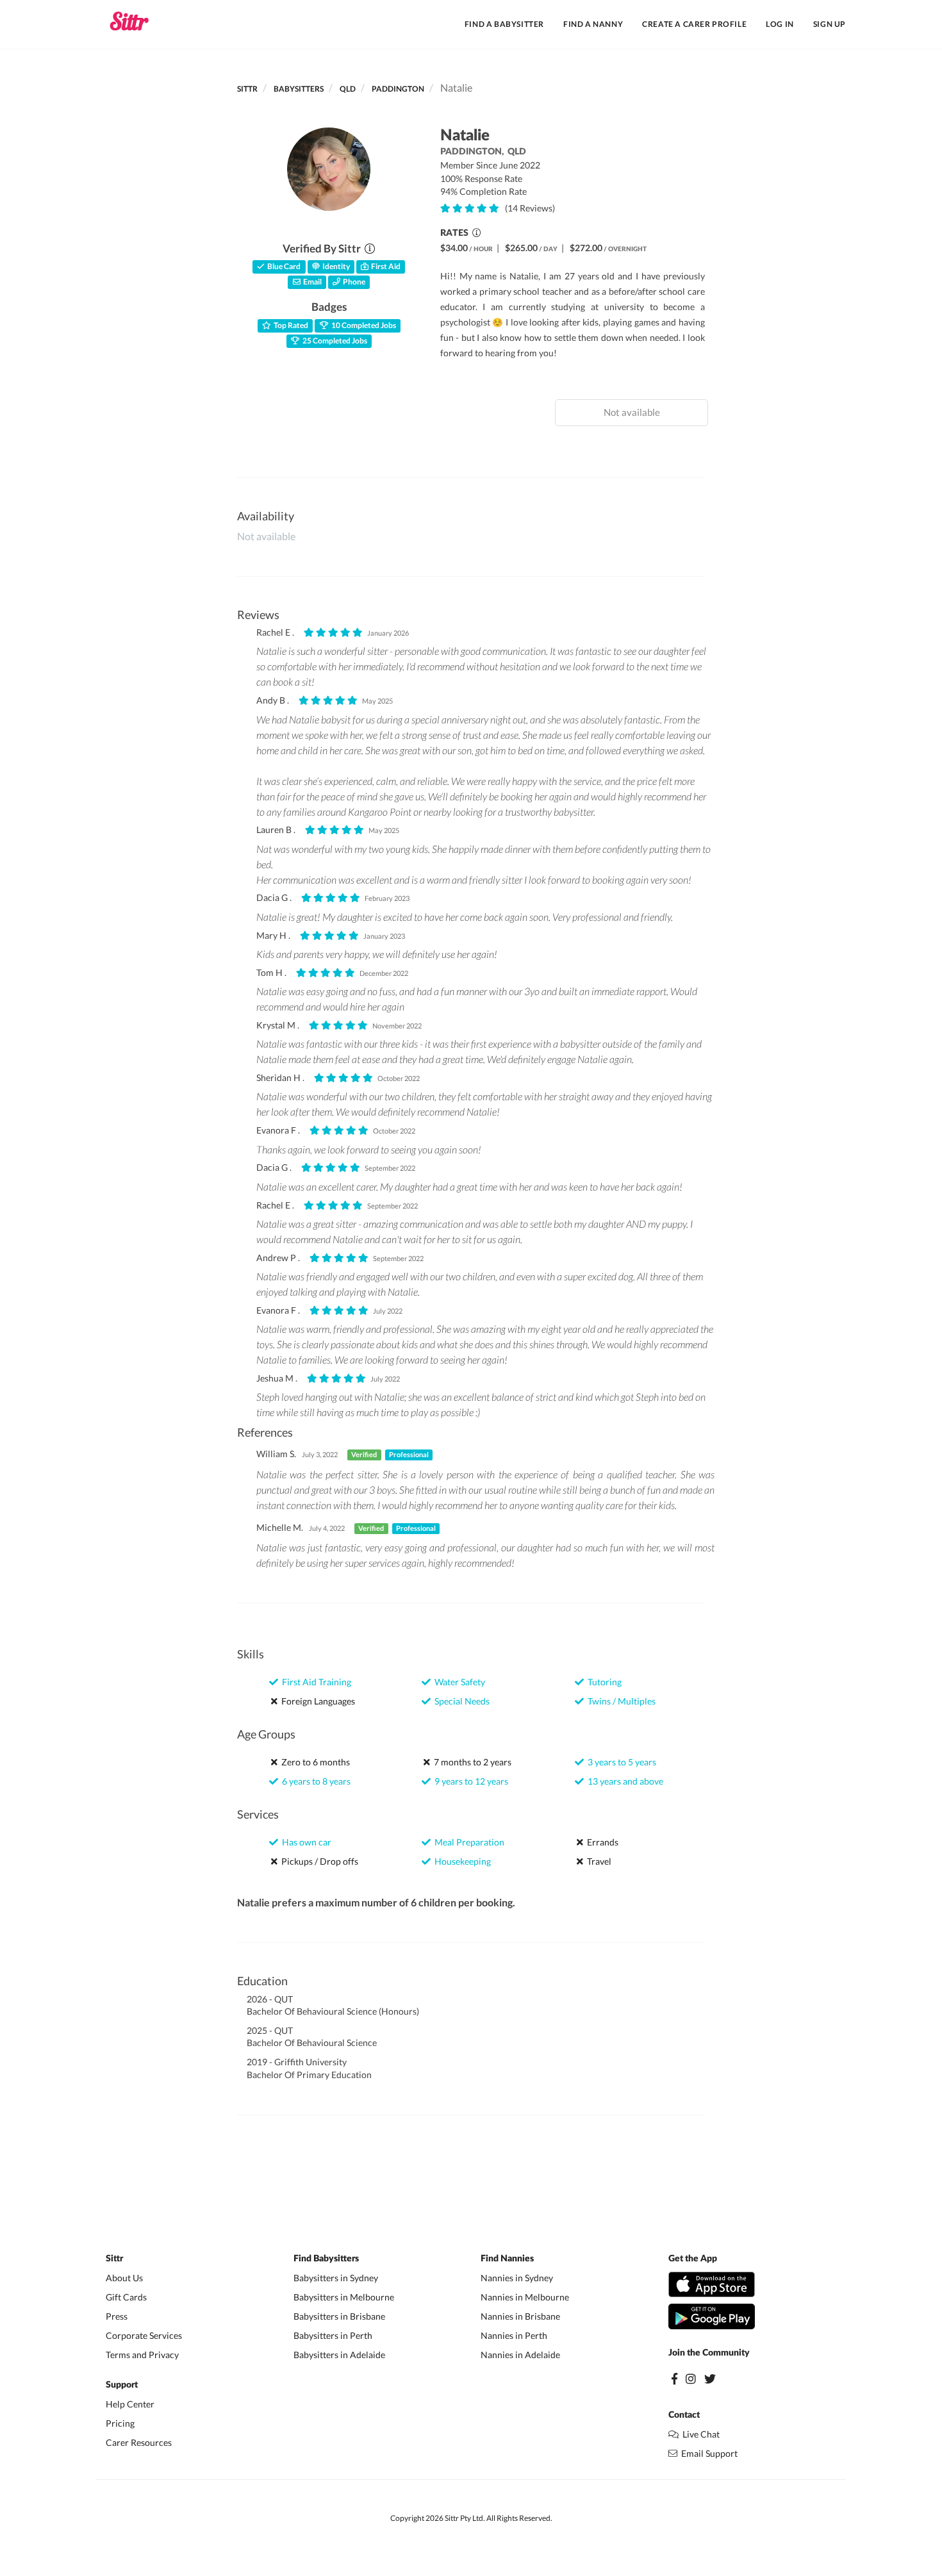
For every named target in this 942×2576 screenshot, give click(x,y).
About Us (124, 2278)
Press (117, 2316)
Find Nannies (507, 2259)
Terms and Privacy (142, 2355)
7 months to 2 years (471, 1762)
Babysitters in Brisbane (339, 2316)
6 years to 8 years (314, 1781)
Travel (597, 1861)
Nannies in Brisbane (520, 2316)
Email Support (707, 2453)
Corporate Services (144, 2335)
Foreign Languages (316, 1701)
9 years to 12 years (469, 1781)
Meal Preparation (467, 1842)
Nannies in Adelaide (520, 2355)
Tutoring (603, 1682)
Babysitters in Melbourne (344, 2297)
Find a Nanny (593, 24)
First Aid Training (315, 1682)
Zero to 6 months (314, 1762)
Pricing (120, 2423)
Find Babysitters (326, 2259)
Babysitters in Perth (333, 2335)
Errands (601, 1842)
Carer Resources (139, 2442)
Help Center (130, 2404)
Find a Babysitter (504, 24)
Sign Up (830, 24)
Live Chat (699, 2434)
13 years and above (624, 1781)
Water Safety (458, 1682)
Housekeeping (461, 1861)
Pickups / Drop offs (318, 1861)
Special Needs (460, 1701)
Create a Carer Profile (694, 24)
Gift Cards (126, 2297)
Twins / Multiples (620, 1701)
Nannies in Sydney (517, 2278)
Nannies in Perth (514, 2335)
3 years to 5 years (620, 1762)
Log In (780, 24)
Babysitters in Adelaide (339, 2355)
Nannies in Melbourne (525, 2297)
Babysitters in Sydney (336, 2278)
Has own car (305, 1842)
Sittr (247, 89)
